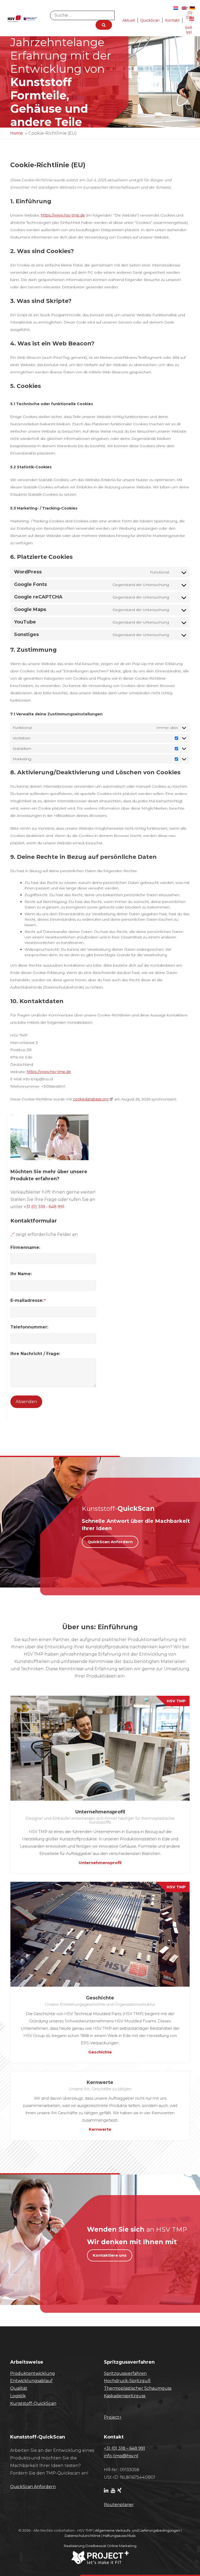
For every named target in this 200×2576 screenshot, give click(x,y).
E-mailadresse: (28, 1300)
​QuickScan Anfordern (33, 2487)
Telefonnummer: (29, 1327)
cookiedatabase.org (91, 1099)
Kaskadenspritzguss (125, 2396)
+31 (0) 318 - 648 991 (44, 1207)
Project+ (113, 2417)
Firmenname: (25, 1247)
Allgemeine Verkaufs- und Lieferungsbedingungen (138, 2530)
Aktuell (129, 20)
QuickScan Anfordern (110, 1542)
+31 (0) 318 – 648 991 (124, 2448)
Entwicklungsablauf (31, 2381)
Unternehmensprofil (100, 1863)
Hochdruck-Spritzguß (127, 2381)
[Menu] (192, 19)
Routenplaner (119, 2505)
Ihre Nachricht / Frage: (35, 1354)
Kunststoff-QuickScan (33, 2403)
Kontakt (172, 20)
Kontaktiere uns (110, 2255)
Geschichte (100, 2052)
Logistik (18, 2396)
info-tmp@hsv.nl (121, 2456)
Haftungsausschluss (119, 2536)
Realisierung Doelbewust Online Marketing (100, 2546)
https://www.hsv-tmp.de (63, 215)
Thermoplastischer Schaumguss (138, 2388)
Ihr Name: (21, 1274)
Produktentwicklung (33, 2373)
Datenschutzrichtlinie (83, 2536)
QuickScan (150, 20)
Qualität (19, 2388)
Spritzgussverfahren (125, 2373)
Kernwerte (100, 2129)
